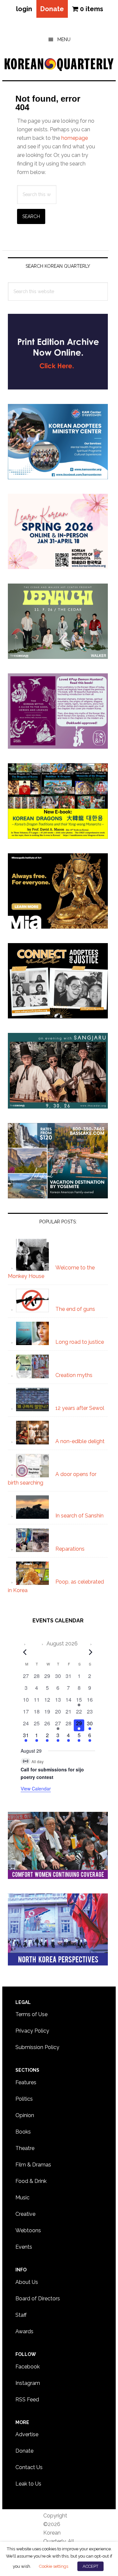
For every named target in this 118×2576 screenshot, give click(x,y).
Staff (21, 2315)
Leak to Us (28, 2484)
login (24, 9)
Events (24, 2247)
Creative (25, 2214)
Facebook (28, 2367)
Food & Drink (31, 2181)
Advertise (27, 2434)
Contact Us (29, 2467)
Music (22, 2198)
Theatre (25, 2148)
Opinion (25, 2115)
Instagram (28, 2383)
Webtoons (28, 2230)
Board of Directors (38, 2299)
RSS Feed (27, 2400)
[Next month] (91, 1652)
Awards (24, 2331)
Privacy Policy (32, 2031)
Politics (24, 2099)
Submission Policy (37, 2047)
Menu (64, 39)
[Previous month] (25, 1652)
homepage (75, 138)
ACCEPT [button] (90, 2566)
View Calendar (36, 1788)
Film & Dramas (33, 2165)
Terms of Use (31, 2014)
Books (23, 2132)
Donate (52, 9)
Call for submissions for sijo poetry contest (52, 1773)
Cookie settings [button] (53, 2566)
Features (26, 2082)
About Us (27, 2282)
